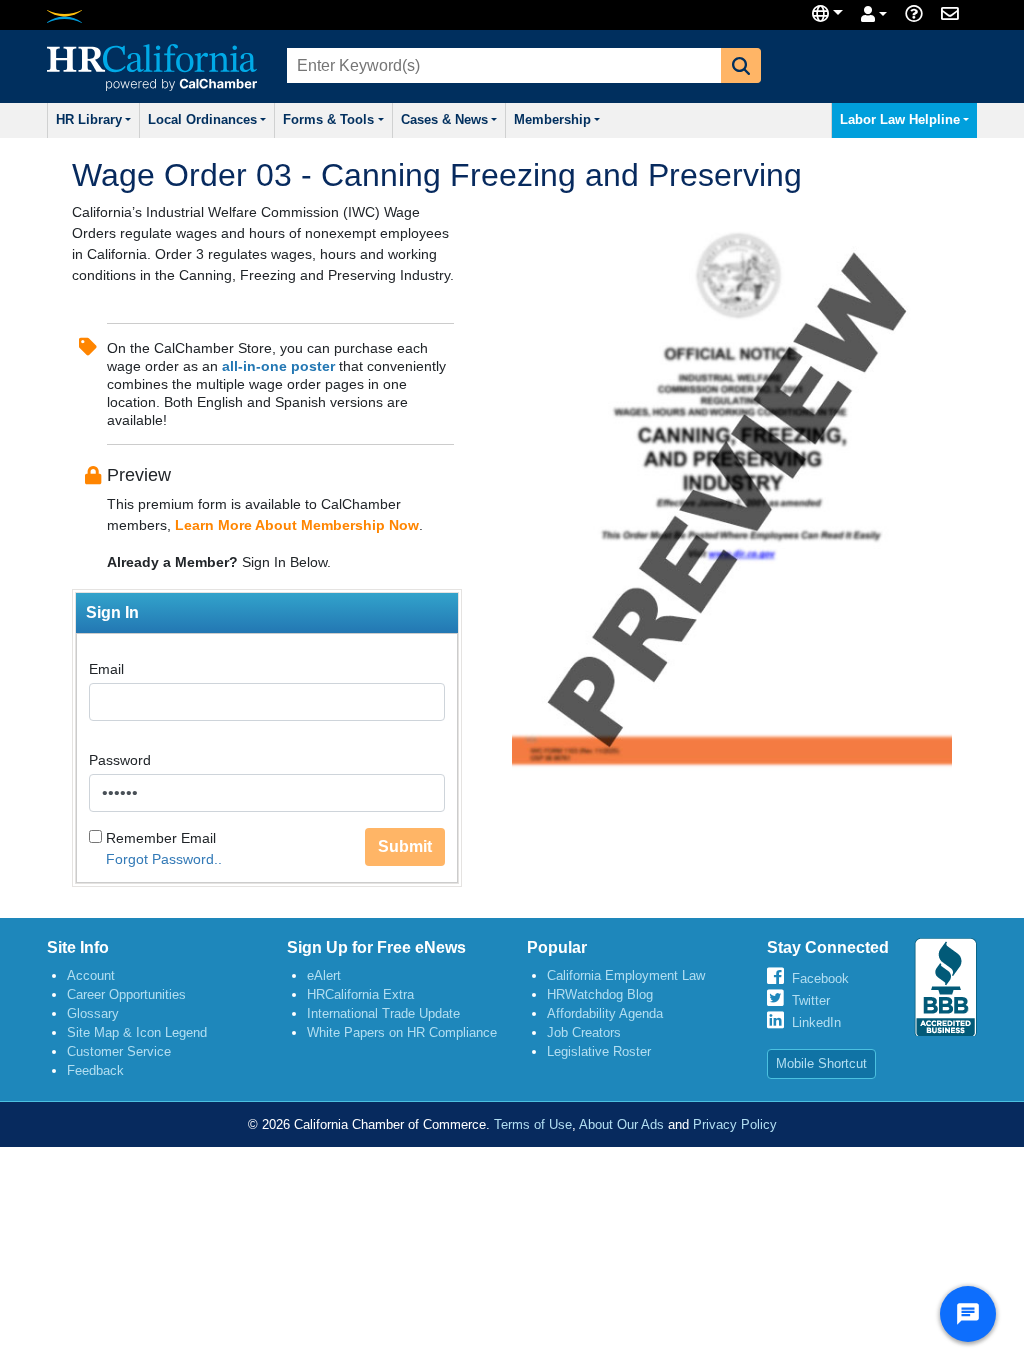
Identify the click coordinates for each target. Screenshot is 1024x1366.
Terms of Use (533, 1124)
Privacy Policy (735, 1124)
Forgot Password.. (164, 859)
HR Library (89, 120)
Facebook (820, 978)
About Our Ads (621, 1124)
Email (106, 669)
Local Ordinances (202, 120)
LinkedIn (816, 1022)
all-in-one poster (278, 366)
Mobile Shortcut (821, 1063)
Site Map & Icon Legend (137, 1032)
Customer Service (119, 1051)
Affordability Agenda (605, 1013)
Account (91, 975)
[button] (741, 65)
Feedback (95, 1070)
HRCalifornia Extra (360, 994)
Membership (552, 120)
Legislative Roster (599, 1051)
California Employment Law (626, 975)
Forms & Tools (328, 120)
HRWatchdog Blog (600, 994)
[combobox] (502, 65)
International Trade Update (383, 1013)
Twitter (811, 1000)
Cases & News (444, 120)
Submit (405, 846)
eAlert (324, 975)
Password (120, 760)
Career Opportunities (126, 994)
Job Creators (584, 1032)
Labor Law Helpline (900, 120)
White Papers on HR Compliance (402, 1032)
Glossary (93, 1013)
